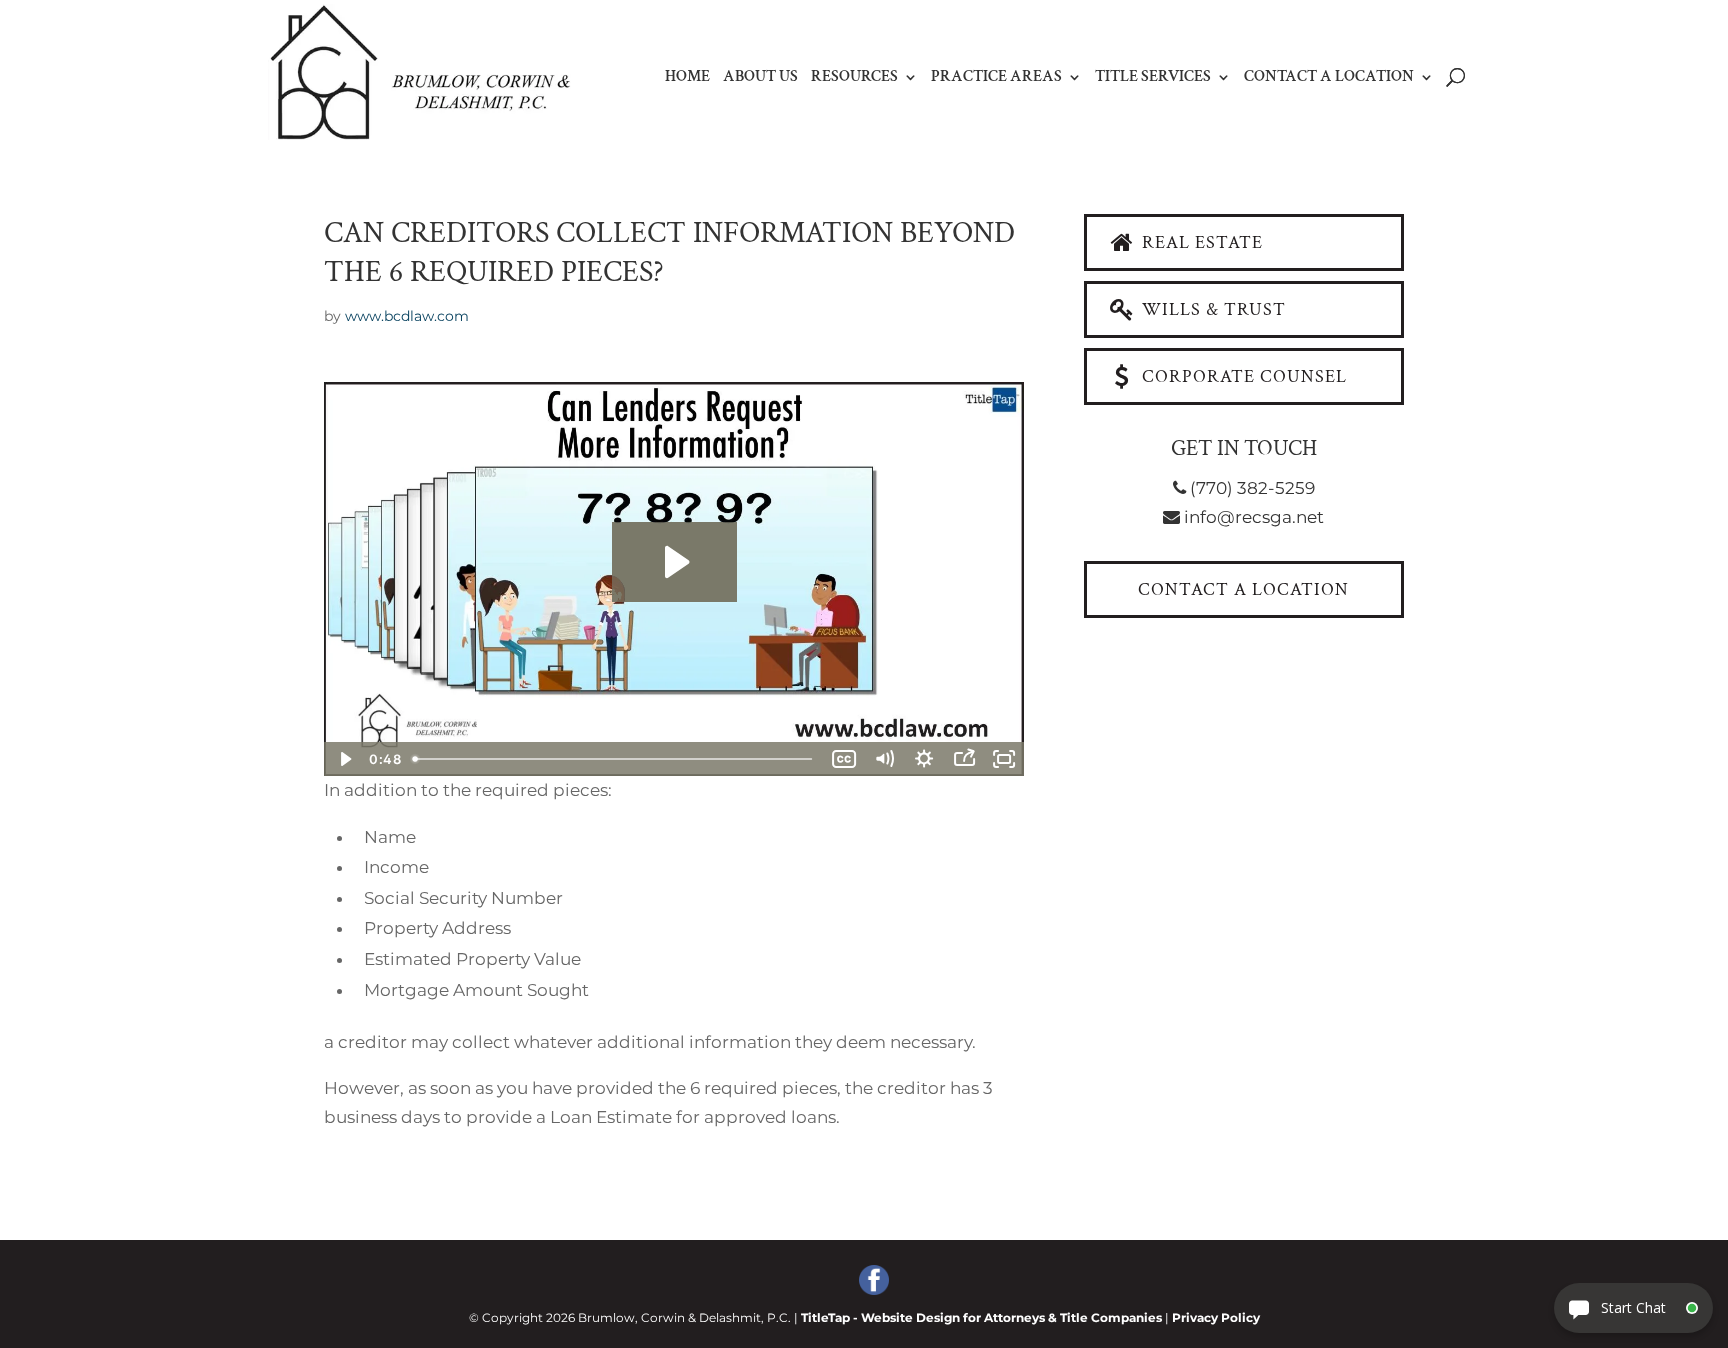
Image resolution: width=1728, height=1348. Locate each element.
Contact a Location (1329, 78)
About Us (760, 78)
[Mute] (884, 759)
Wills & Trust (1211, 309)
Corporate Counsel (1242, 376)
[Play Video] (344, 759)
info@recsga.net (1252, 517)
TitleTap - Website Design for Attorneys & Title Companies (981, 1317)
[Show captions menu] (844, 759)
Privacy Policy (1216, 1317)
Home (687, 78)
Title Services (1153, 78)
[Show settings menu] (924, 759)
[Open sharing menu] (964, 759)
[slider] (614, 759)
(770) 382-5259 (1250, 488)
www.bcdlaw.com (407, 316)
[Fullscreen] (1004, 759)
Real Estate (1200, 242)
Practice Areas (996, 78)
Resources (854, 78)
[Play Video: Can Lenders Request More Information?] (674, 562)
